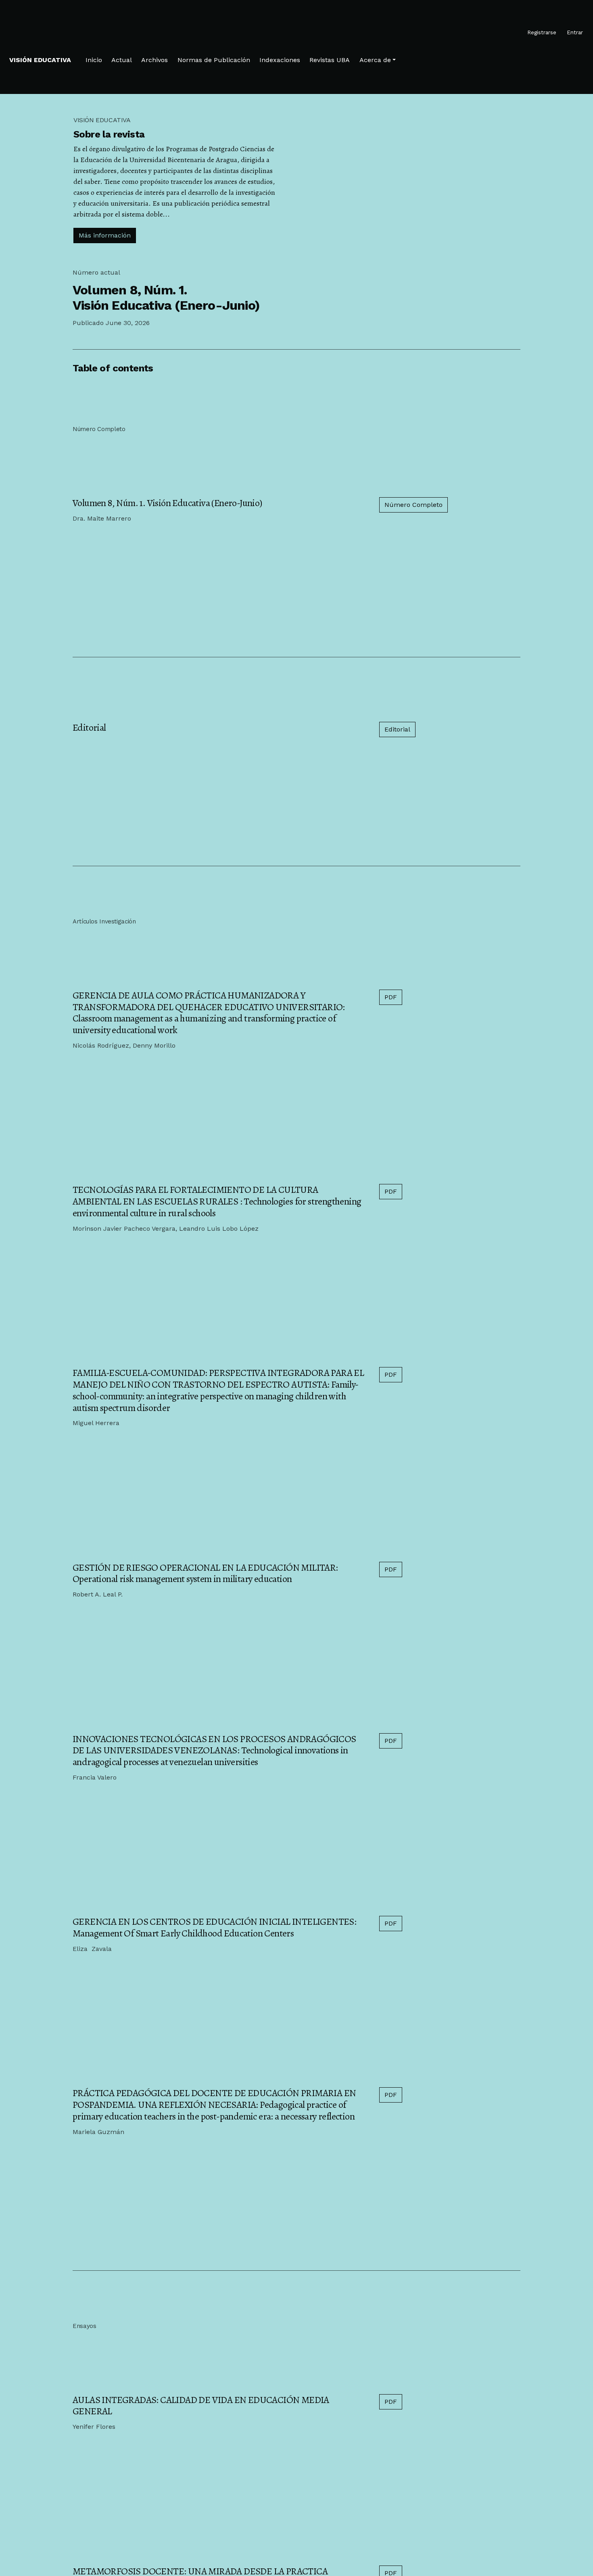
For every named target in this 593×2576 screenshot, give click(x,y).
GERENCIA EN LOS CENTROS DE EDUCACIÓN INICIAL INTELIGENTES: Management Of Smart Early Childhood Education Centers (214, 1927)
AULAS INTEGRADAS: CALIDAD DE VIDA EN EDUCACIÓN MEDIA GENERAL (201, 2406)
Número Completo (413, 505)
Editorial (89, 727)
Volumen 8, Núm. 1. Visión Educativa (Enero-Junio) (167, 503)
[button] (378, 60)
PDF (391, 997)
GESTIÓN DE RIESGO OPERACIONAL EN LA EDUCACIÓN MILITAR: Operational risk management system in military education (205, 1573)
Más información (105, 235)
